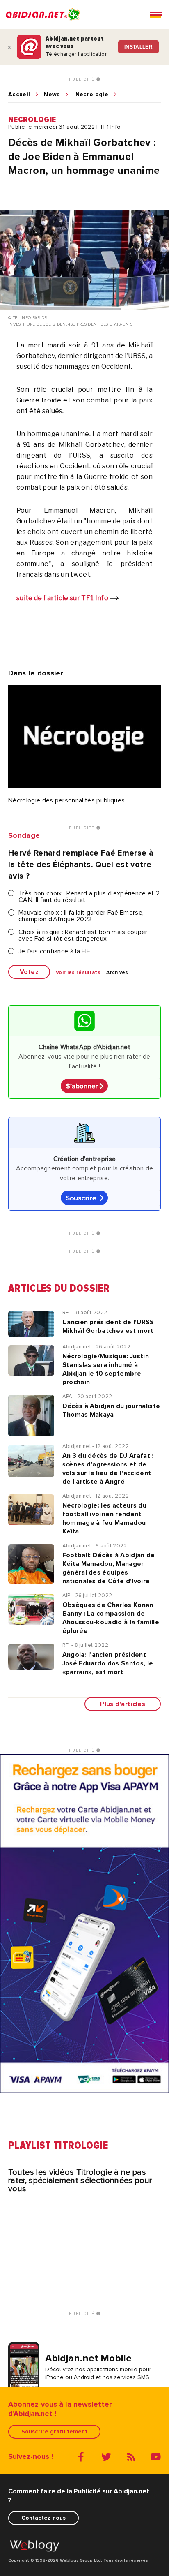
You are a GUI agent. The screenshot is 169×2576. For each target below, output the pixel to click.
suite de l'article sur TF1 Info (63, 598)
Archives (117, 973)
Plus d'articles (123, 1704)
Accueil (19, 95)
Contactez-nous (43, 2518)
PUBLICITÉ (83, 79)
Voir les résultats (78, 973)
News (52, 95)
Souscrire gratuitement (54, 2431)
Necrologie (92, 95)
